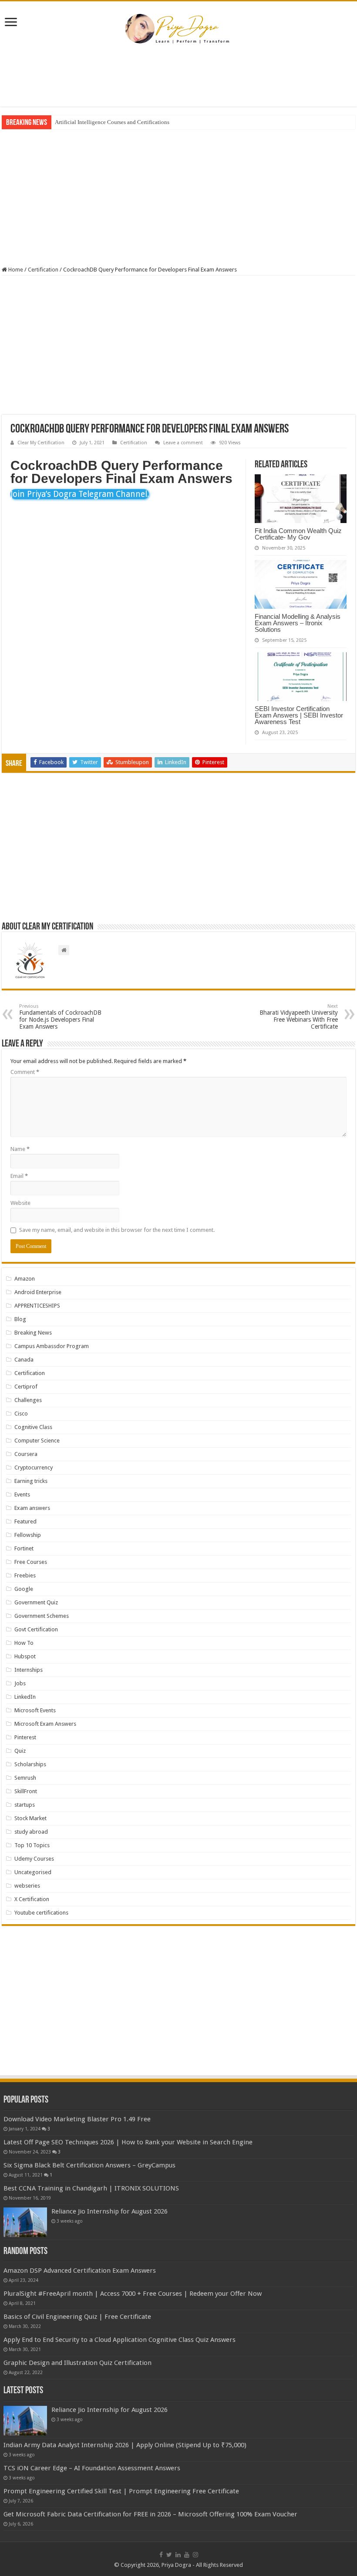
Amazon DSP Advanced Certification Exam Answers (80, 2271)
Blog (20, 1319)
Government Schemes (42, 1616)
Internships (29, 1670)
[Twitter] (169, 2555)
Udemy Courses (34, 1859)
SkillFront (26, 1791)
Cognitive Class (33, 1427)
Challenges (28, 1400)
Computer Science (37, 1441)
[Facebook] (161, 2555)
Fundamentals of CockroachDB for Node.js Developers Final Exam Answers (60, 1017)
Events (22, 1494)
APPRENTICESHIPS (37, 1306)
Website (20, 1203)
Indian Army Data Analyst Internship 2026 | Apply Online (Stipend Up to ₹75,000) (125, 2445)
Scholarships (30, 1764)
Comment (25, 1072)
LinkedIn (25, 1697)
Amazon (25, 1279)
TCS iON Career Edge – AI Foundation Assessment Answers (92, 2468)
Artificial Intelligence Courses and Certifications (112, 122)
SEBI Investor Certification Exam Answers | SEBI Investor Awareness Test (299, 715)
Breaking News (33, 1333)
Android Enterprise (38, 1292)
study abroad (31, 1832)
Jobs (20, 1683)
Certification (43, 270)
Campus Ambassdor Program (52, 1346)
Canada (24, 1360)
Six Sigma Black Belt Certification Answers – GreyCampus (89, 2165)
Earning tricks (31, 1481)
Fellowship (28, 1535)
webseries (27, 1886)
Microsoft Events (35, 1710)
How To (24, 1643)
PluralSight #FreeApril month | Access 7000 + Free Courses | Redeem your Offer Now (133, 2294)
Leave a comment (183, 443)
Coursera (26, 1454)
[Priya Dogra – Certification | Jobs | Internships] (178, 28)
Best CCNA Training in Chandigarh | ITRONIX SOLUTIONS (91, 2188)
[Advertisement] (178, 78)
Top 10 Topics (32, 1845)
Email (19, 1176)
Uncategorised (33, 1872)
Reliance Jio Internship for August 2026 (109, 2211)
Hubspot (25, 1656)
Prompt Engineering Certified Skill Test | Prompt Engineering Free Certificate (121, 2491)
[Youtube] (187, 2555)
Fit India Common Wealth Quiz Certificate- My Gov (298, 534)
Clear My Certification (41, 443)
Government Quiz (36, 1602)
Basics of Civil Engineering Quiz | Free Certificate (77, 2317)
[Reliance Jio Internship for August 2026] (25, 2222)
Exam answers (32, 1508)
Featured (25, 1521)
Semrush (25, 1778)
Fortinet (24, 1548)
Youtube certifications (41, 1913)
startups (25, 1805)
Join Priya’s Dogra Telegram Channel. (80, 494)
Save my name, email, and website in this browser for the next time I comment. (117, 1230)
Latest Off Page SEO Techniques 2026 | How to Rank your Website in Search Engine (128, 2142)
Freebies (25, 1575)
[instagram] (195, 2555)
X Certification (32, 1899)
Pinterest (25, 1737)
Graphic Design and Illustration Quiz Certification (77, 2363)
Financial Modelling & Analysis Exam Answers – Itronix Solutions (298, 623)
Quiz (20, 1751)
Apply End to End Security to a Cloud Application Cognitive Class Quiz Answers (120, 2340)
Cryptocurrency (34, 1467)
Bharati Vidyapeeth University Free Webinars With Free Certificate (299, 1017)
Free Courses (31, 1562)
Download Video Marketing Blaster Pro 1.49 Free (77, 2119)
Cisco (21, 1414)
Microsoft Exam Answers (45, 1724)
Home (15, 270)
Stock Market (30, 1818)
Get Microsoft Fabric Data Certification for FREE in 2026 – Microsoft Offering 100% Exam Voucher (150, 2514)
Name (20, 1149)
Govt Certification (36, 1629)
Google (24, 1589)
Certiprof (26, 1387)
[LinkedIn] (178, 2555)
